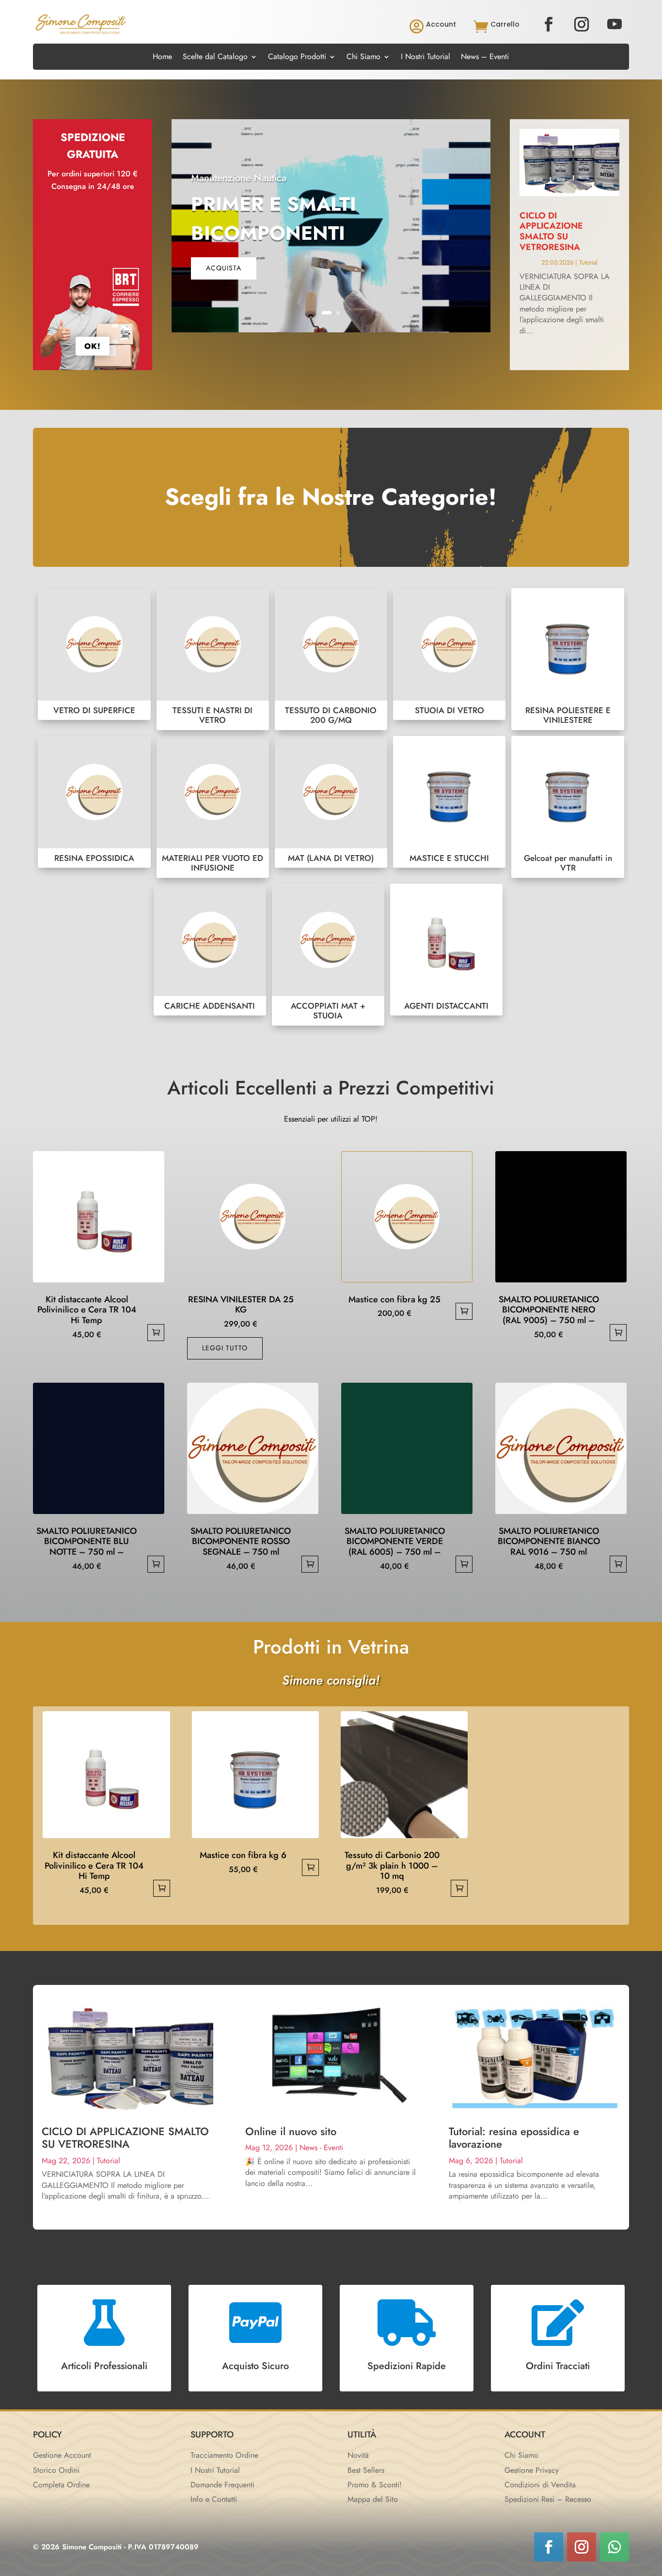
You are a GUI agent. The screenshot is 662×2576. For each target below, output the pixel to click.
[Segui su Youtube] (615, 24)
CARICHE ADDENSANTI (210, 950)
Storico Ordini (56, 2470)
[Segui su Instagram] (582, 24)
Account (441, 24)
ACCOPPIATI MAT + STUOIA (328, 955)
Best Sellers (366, 2470)
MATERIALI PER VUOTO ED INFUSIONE (213, 807)
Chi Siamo (363, 58)
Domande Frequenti (222, 2485)
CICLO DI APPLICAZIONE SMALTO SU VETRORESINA (551, 231)
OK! (93, 346)
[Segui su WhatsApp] (615, 2547)
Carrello (505, 24)
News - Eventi (321, 2147)
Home (162, 58)
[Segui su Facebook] (549, 24)
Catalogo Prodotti (297, 58)
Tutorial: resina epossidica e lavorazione (514, 2138)
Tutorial (588, 262)
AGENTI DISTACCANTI (446, 950)
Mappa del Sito (373, 2499)
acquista (224, 268)
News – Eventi (485, 58)
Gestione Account (62, 2455)
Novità (358, 2455)
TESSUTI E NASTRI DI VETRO (213, 659)
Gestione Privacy (532, 2470)
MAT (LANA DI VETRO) (331, 802)
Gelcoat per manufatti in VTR (567, 807)
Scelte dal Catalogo (215, 58)
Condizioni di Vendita (540, 2485)
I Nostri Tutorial (426, 58)
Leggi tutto (225, 1348)
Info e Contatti (214, 2499)
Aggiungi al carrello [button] (156, 1333)
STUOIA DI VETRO (449, 654)
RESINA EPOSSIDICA (94, 802)
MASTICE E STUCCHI (449, 802)
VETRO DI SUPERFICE (94, 654)
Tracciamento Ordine (224, 2455)
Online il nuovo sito (291, 2131)
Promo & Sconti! (375, 2485)
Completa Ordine (61, 2485)
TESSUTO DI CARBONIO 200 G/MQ (331, 659)
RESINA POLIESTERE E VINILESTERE (567, 659)
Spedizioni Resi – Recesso (548, 2499)
